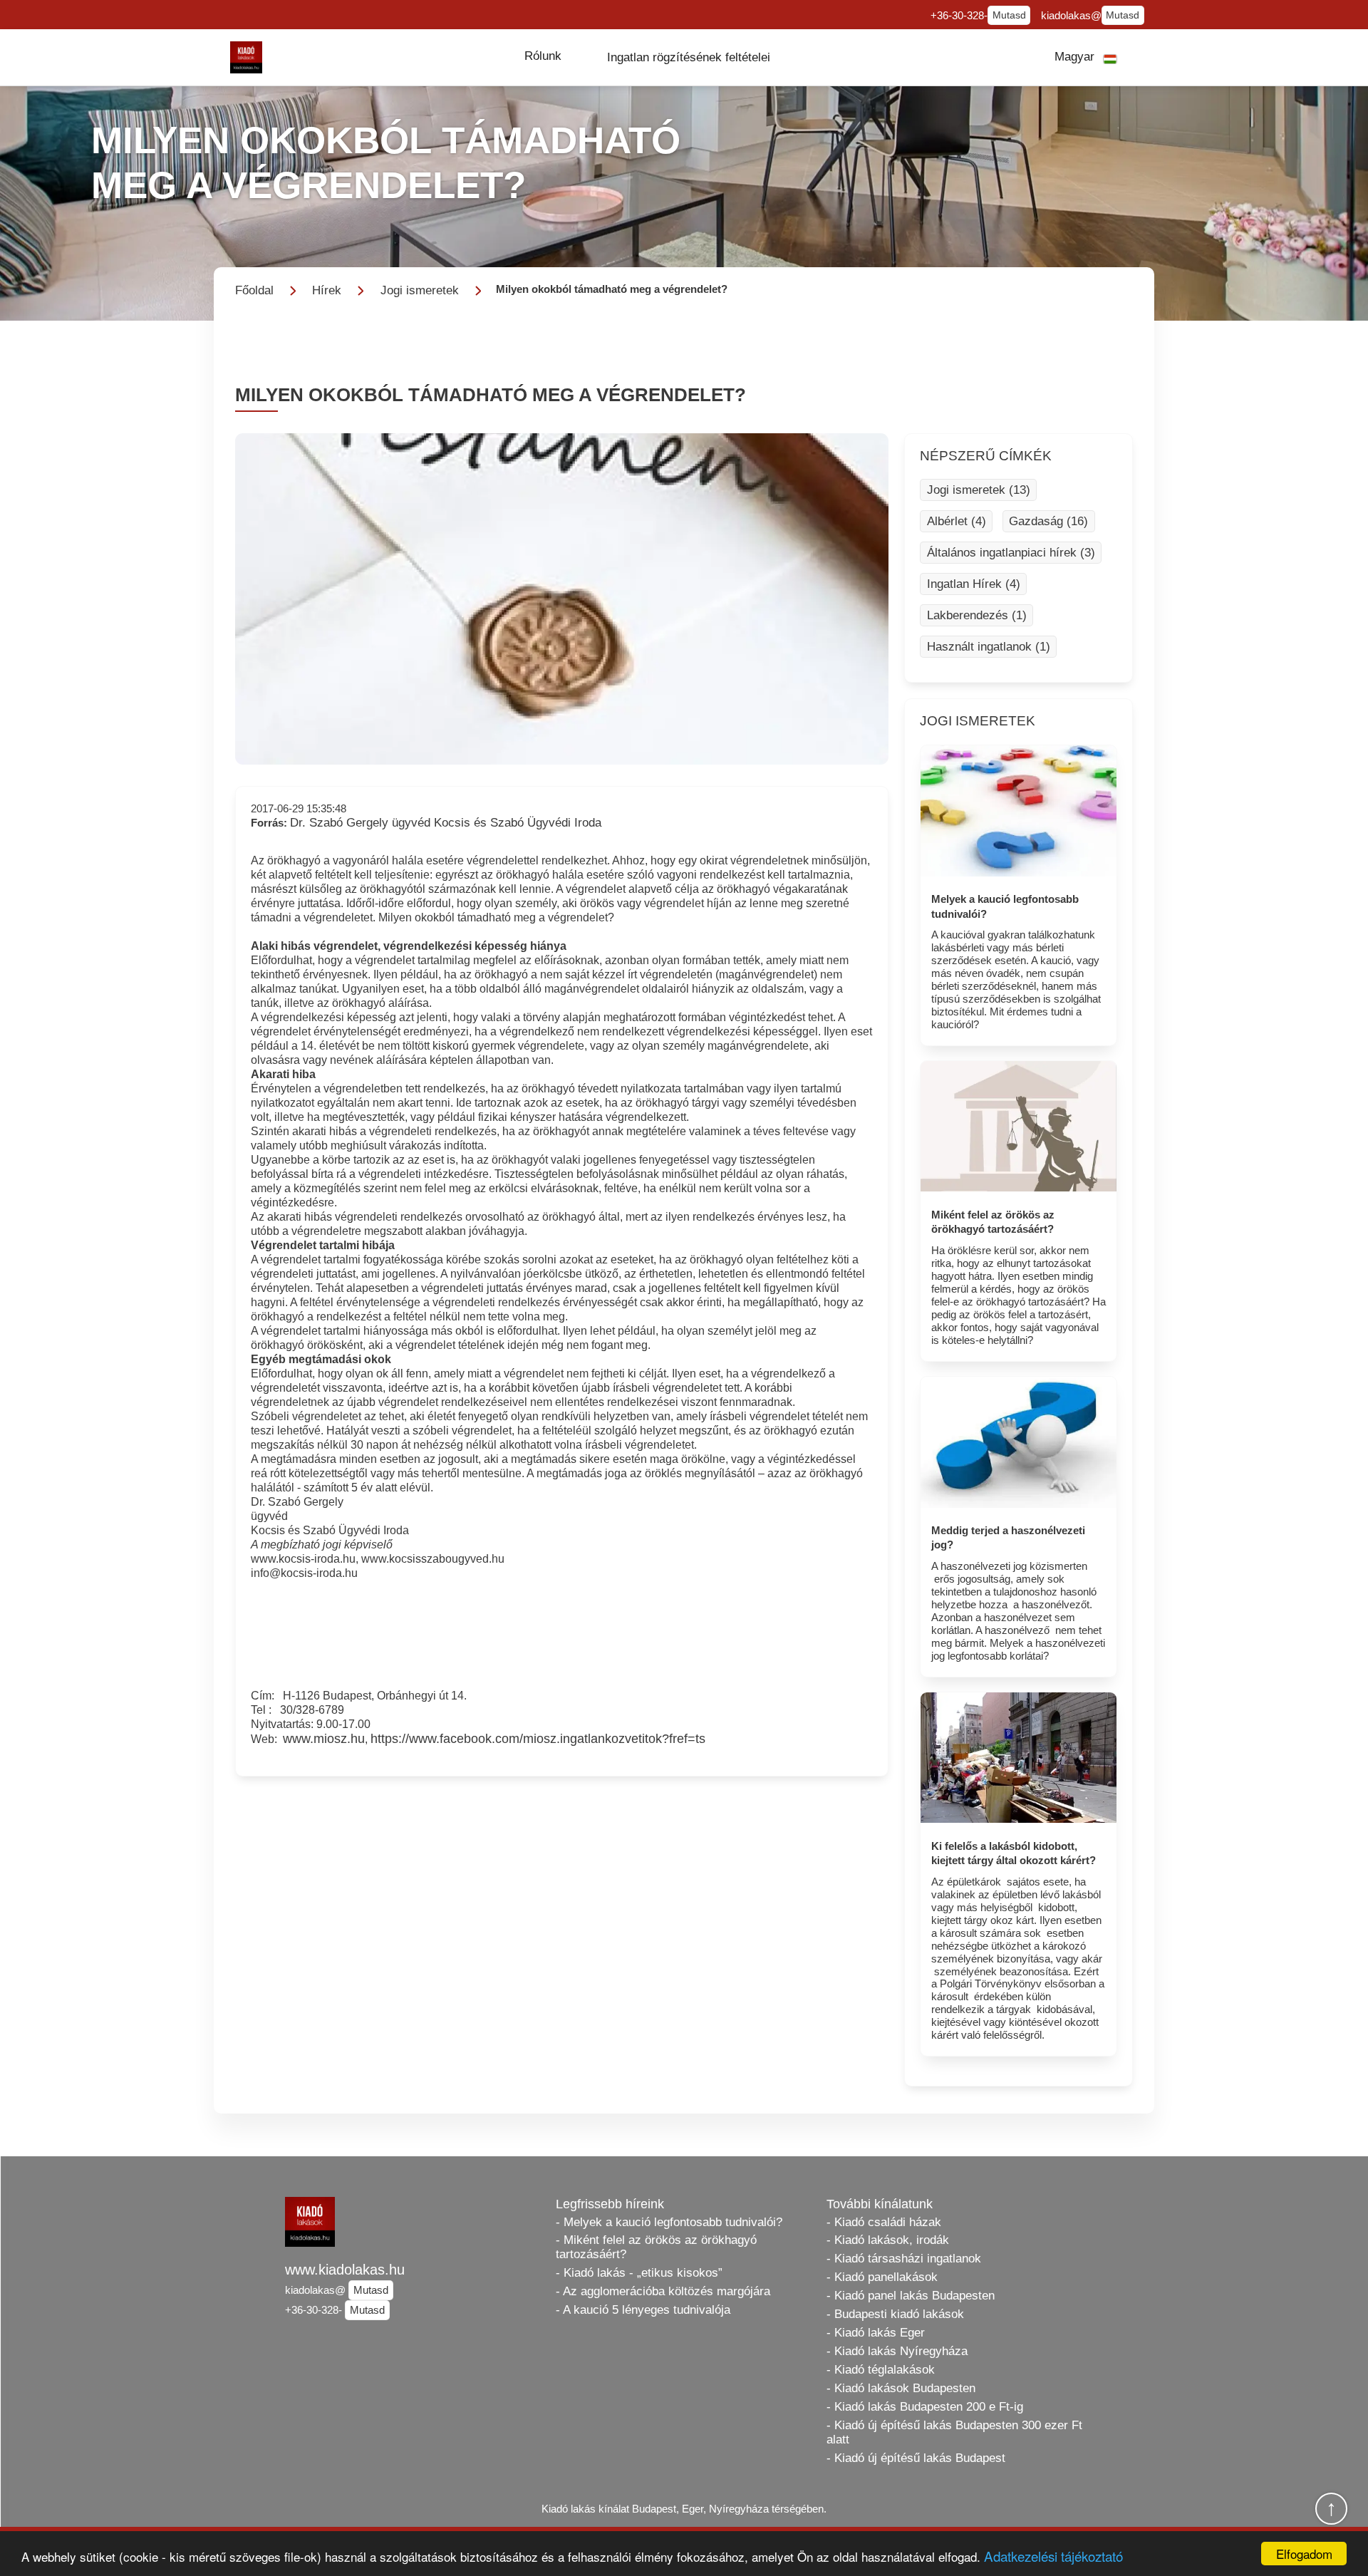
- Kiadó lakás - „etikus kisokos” (639, 2273)
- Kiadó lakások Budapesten (901, 2388)
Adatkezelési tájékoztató (1053, 2556)
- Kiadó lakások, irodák (888, 2240)
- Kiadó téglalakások (881, 2370)
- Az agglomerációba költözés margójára (663, 2291)
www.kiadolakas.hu (345, 2270)
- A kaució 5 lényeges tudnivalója (643, 2310)
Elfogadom (1304, 2554)
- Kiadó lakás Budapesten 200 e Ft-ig (925, 2407)
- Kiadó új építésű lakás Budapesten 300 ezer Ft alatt (954, 2432)
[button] (543, 56)
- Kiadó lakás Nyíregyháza (897, 2351)
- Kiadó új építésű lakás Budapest (916, 2458)
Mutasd (1009, 15)
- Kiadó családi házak (884, 2222)
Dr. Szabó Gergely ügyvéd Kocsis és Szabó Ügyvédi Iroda (446, 823)
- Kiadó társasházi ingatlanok (904, 2259)
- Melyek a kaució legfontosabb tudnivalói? (669, 2222)
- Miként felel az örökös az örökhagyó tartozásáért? (656, 2247)
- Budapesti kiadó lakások (895, 2314)
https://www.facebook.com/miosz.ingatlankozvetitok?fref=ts (538, 1739)
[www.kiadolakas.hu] (246, 57)
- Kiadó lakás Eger (876, 2333)
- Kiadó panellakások (882, 2277)
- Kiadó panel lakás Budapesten (911, 2296)
